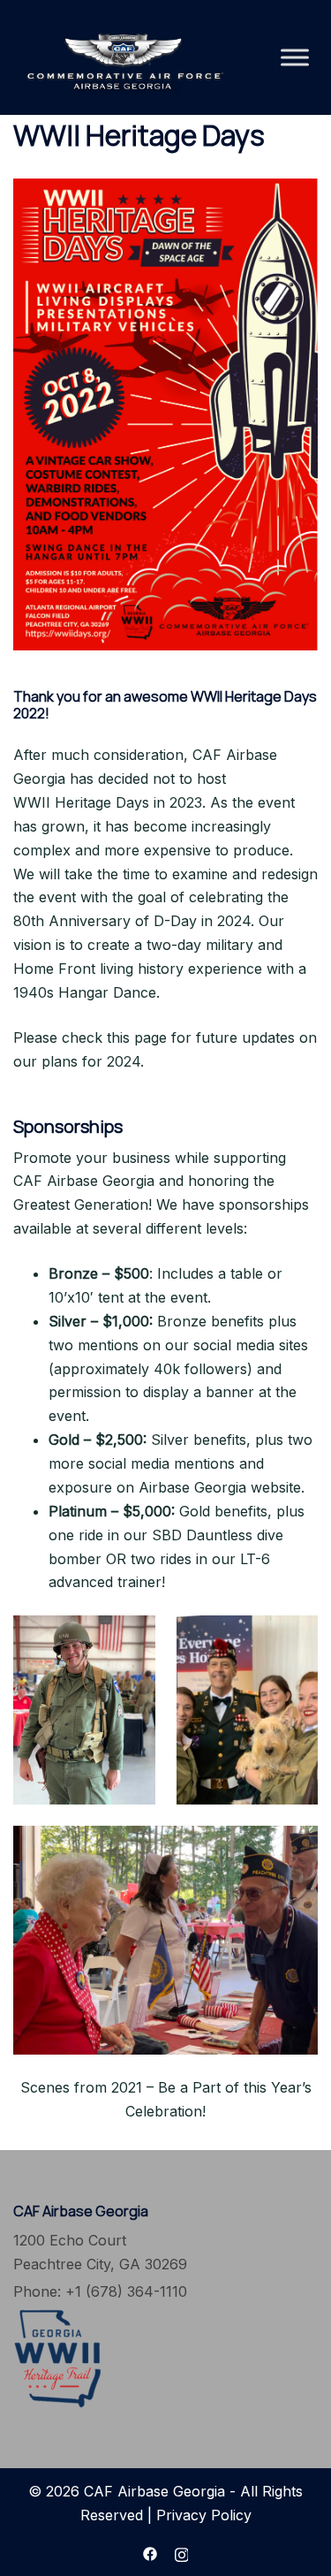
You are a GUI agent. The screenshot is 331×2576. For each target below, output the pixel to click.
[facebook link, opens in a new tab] (150, 2552)
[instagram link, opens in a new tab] (182, 2552)
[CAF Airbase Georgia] (124, 56)
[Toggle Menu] (295, 57)
